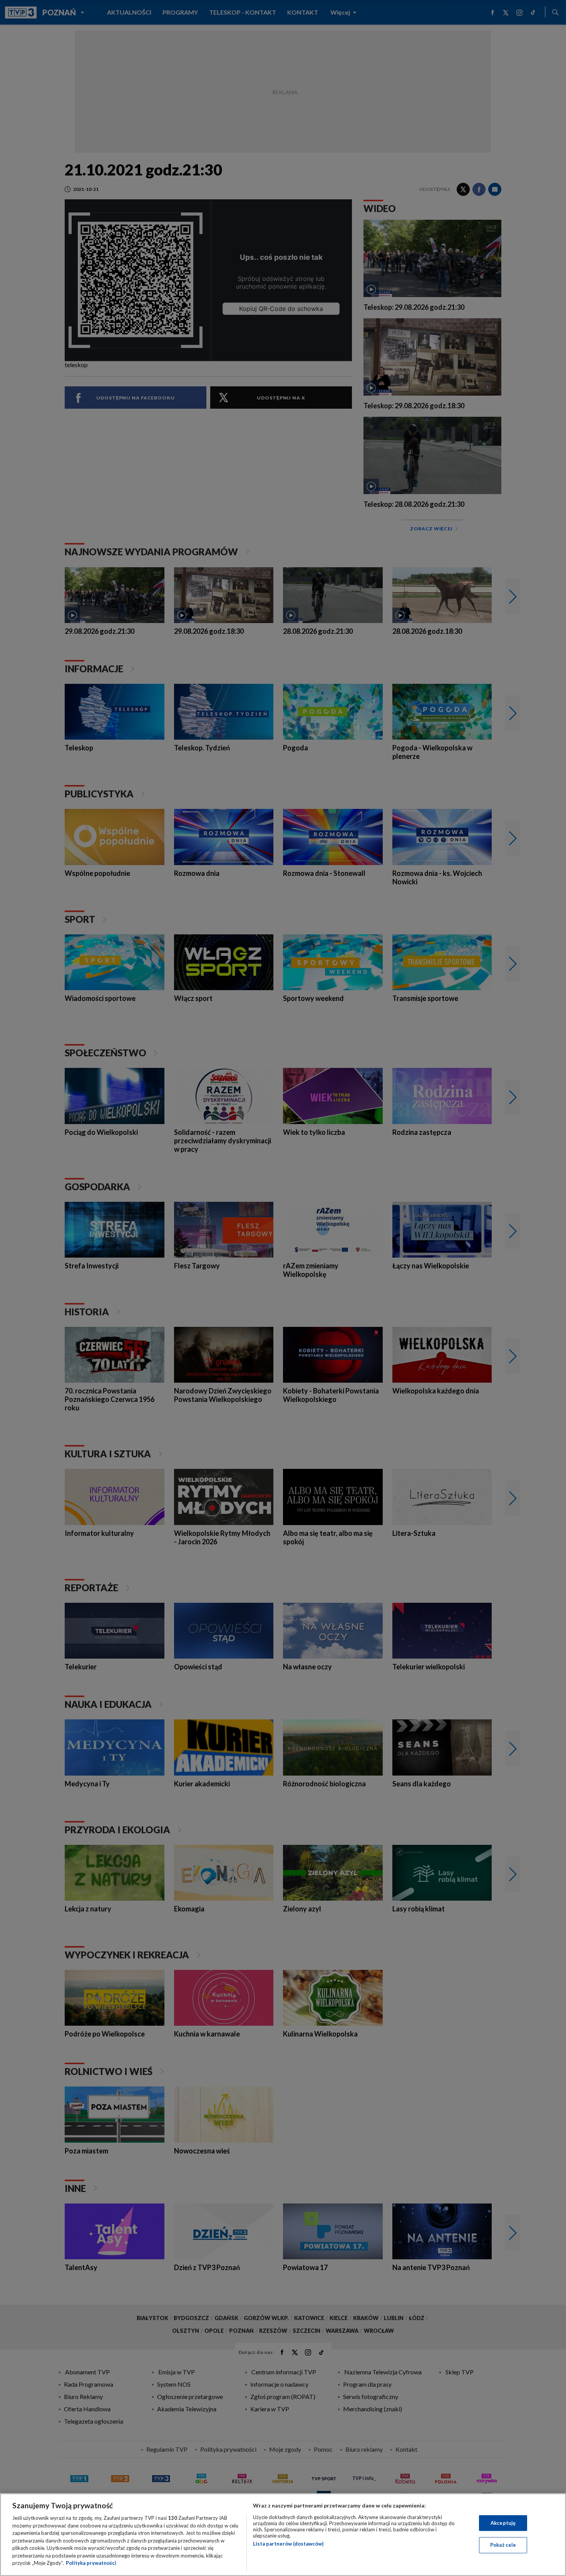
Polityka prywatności (91, 2563)
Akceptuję (503, 2523)
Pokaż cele (503, 2545)
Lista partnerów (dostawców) (288, 2544)
